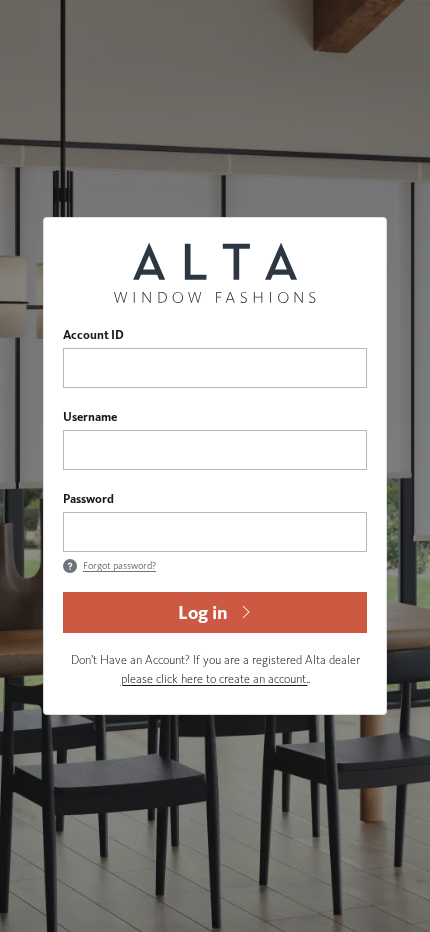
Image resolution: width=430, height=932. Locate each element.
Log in (203, 612)
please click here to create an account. (214, 678)
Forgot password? (119, 565)
